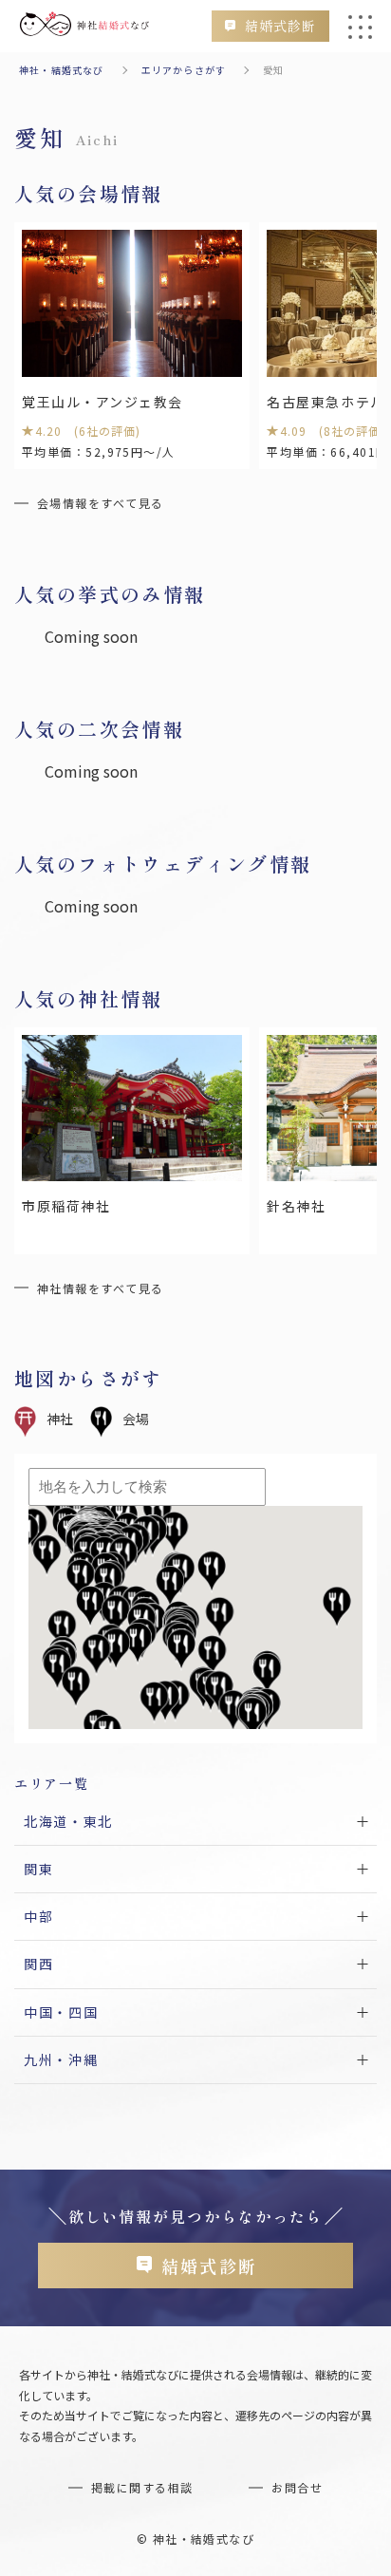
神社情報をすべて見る (100, 1288)
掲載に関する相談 (142, 2487)
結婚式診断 (280, 26)
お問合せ (297, 2487)
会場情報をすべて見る (100, 503)
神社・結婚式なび (62, 70)
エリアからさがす (184, 70)
